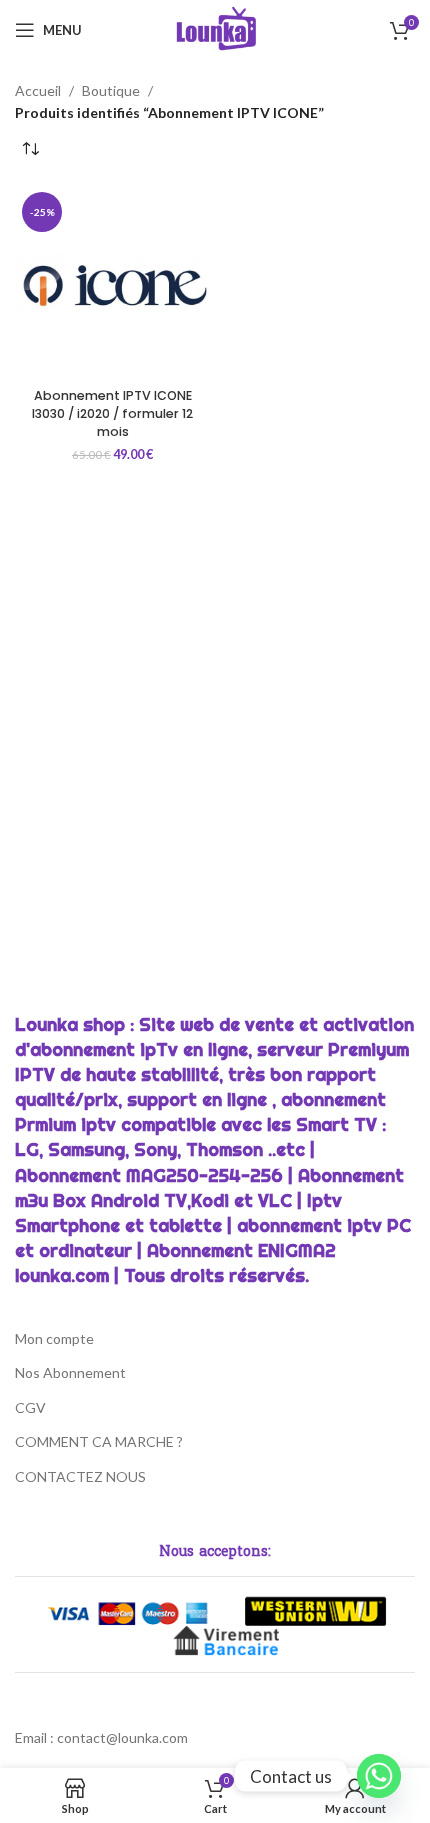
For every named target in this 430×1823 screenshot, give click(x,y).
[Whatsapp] (379, 1776)
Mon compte (54, 1338)
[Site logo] (215, 28)
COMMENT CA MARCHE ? (99, 1441)
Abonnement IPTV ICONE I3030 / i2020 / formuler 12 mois (112, 413)
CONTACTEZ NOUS (80, 1476)
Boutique (111, 90)
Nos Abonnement (70, 1372)
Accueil (38, 90)
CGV (30, 1407)
